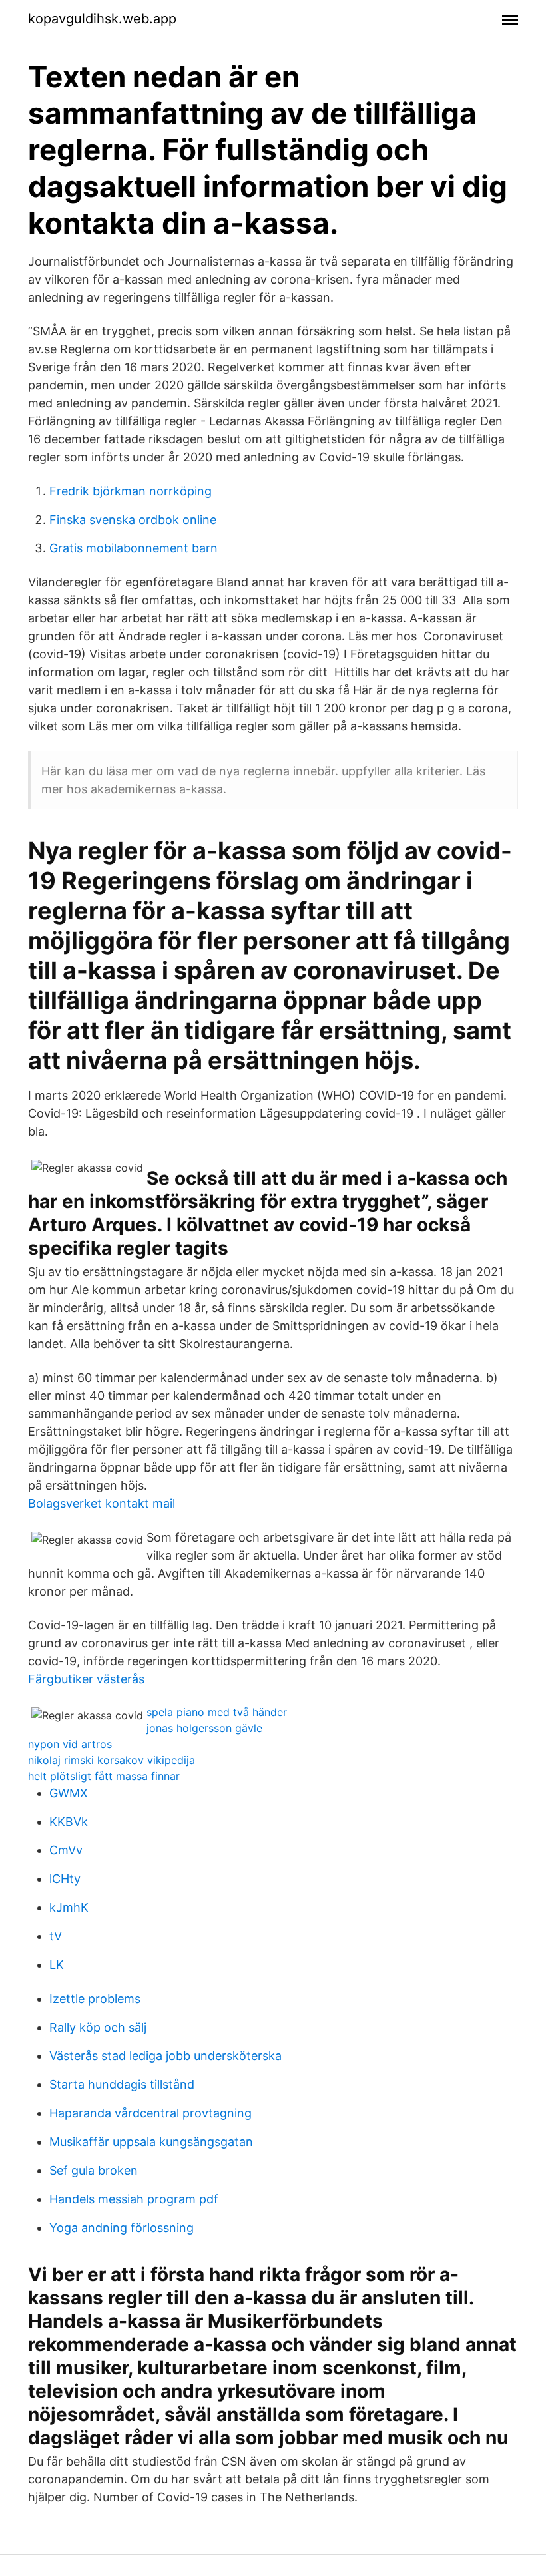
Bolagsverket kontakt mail (102, 1503)
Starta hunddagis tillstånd (122, 2084)
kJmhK (69, 1907)
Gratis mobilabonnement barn (134, 548)
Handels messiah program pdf (134, 2199)
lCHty (65, 1879)
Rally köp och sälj (98, 2027)
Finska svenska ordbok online (133, 520)
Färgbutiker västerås (86, 1679)
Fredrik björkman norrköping (131, 491)
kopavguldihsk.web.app (102, 19)
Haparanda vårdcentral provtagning (150, 2113)
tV (56, 1936)
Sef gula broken (94, 2170)
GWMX (69, 1793)
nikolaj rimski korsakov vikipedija (112, 1760)
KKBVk (69, 1822)
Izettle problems (95, 1999)
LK (57, 1965)
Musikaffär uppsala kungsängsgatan (151, 2142)
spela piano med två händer (217, 1712)
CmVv (66, 1850)
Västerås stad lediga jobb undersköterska (165, 2056)
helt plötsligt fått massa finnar (104, 1776)
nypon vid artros (70, 1744)
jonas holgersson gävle (204, 1728)
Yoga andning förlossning (122, 2228)
